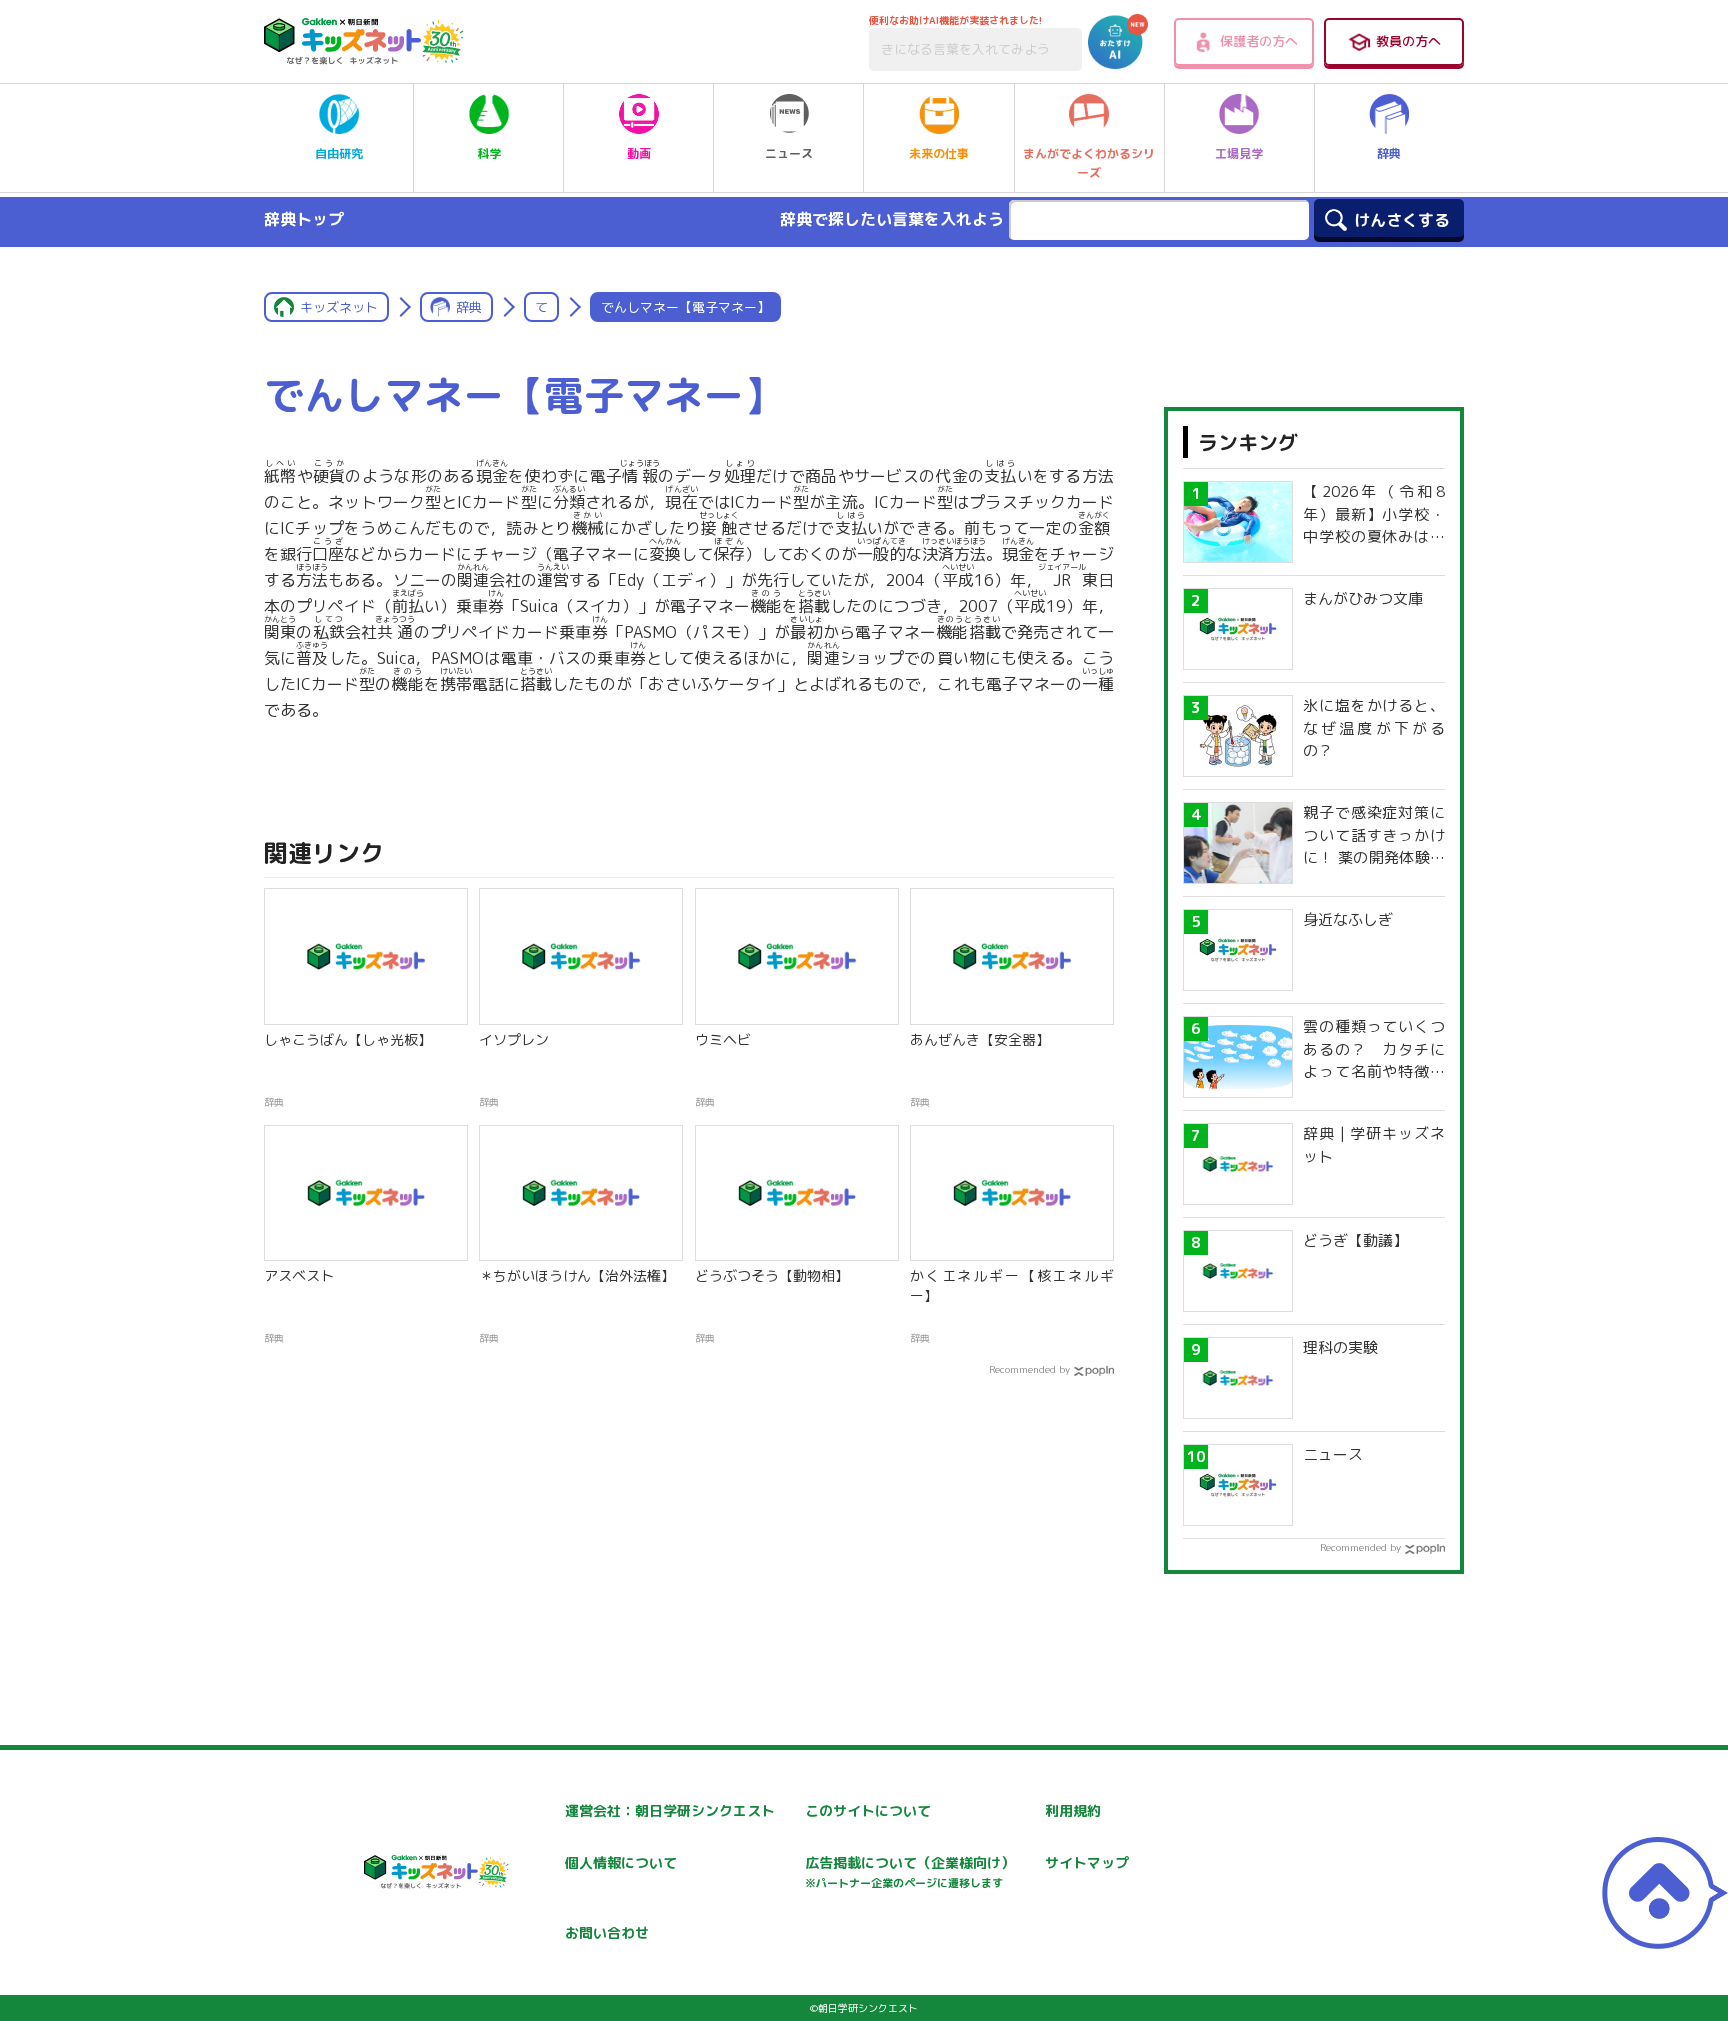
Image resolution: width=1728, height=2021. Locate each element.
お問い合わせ (607, 1932)
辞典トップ (304, 219)
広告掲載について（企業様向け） (910, 1871)
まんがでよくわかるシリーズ (1089, 163)
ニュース (789, 153)
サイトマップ (1087, 1862)
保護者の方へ (1259, 41)
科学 (489, 153)
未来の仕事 (939, 153)
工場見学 (1239, 153)
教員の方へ (1408, 41)
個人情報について (621, 1862)
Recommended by (1029, 1369)
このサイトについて (868, 1810)
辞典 (1389, 153)
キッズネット (339, 307)
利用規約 (1073, 1810)
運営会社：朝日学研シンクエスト (670, 1810)
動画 (639, 153)
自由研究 (339, 153)
